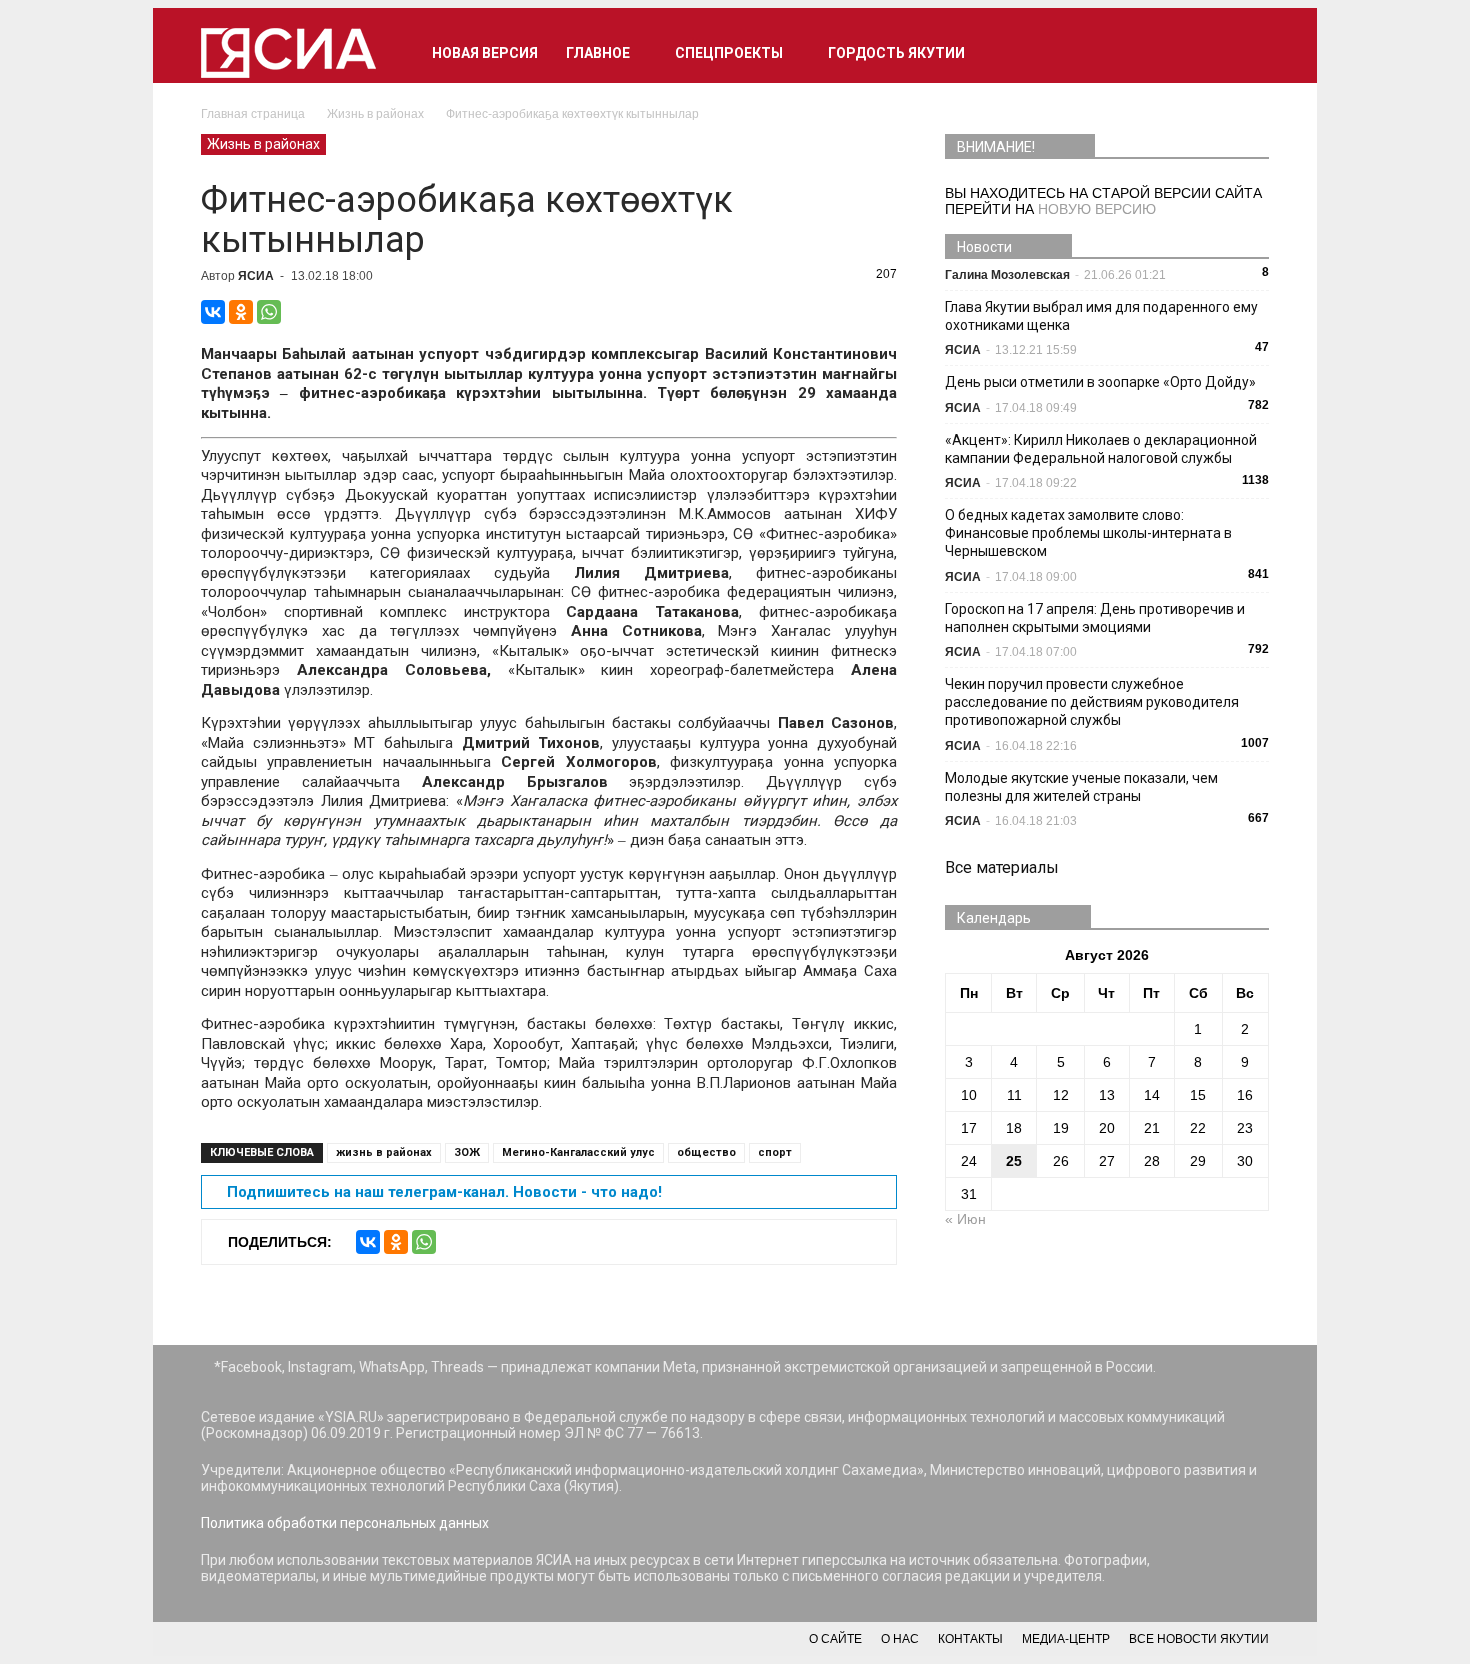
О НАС (900, 1639)
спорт (775, 1152)
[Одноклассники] (241, 312)
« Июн (965, 1219)
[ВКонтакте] (213, 312)
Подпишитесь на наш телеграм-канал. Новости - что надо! (444, 1192)
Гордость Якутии (896, 53)
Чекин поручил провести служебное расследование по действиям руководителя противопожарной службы (1092, 702)
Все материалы (1002, 867)
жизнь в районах (384, 1152)
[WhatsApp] (269, 312)
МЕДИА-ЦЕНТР (1066, 1639)
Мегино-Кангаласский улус (578, 1152)
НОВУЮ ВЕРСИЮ (1097, 209)
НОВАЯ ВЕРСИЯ (485, 53)
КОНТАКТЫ (970, 1639)
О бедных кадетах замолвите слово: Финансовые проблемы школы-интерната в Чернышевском (1088, 533)
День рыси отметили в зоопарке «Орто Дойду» (1100, 382)
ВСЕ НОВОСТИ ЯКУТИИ (1199, 1639)
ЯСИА (256, 276)
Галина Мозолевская (1007, 275)
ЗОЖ (467, 1152)
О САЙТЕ (835, 1639)
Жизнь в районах (263, 144)
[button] (1245, 53)
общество (706, 1152)
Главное (598, 53)
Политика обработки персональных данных (345, 1523)
